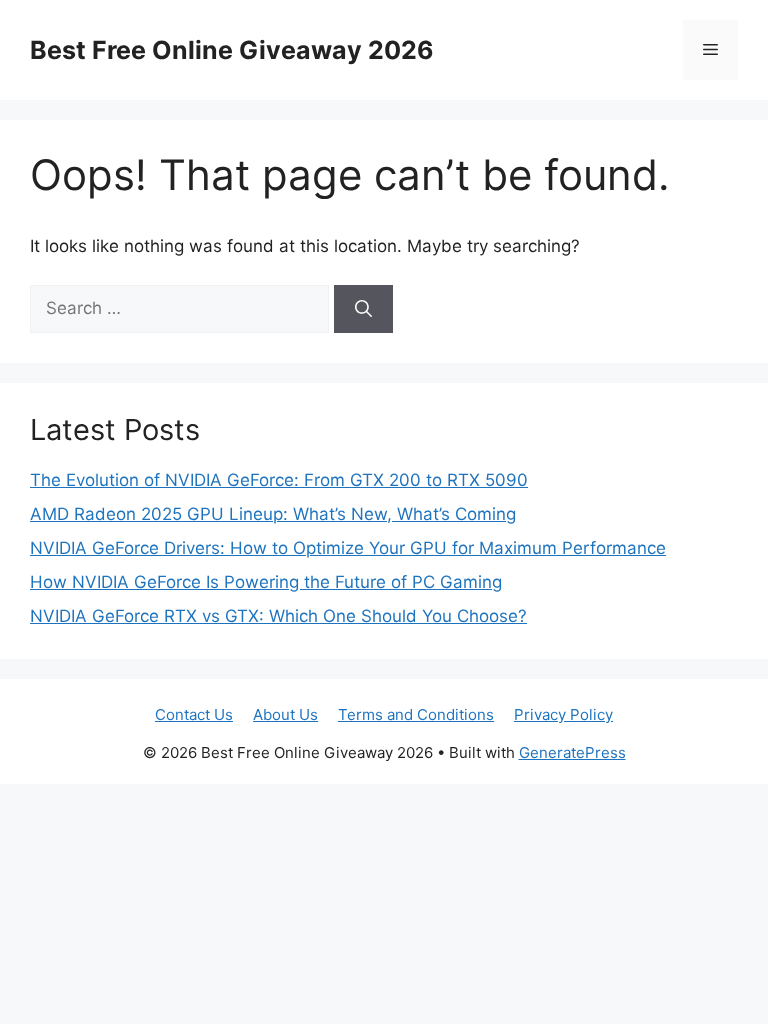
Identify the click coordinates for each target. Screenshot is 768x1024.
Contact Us (194, 714)
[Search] (363, 309)
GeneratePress (572, 752)
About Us (285, 714)
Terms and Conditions (416, 714)
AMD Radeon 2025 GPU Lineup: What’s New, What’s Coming (273, 514)
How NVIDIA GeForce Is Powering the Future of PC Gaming (266, 582)
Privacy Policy (563, 714)
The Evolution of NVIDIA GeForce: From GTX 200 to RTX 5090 (279, 480)
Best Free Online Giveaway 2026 (232, 50)
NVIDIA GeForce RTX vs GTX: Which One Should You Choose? (278, 616)
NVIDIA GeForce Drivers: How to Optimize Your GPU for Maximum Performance (348, 548)
